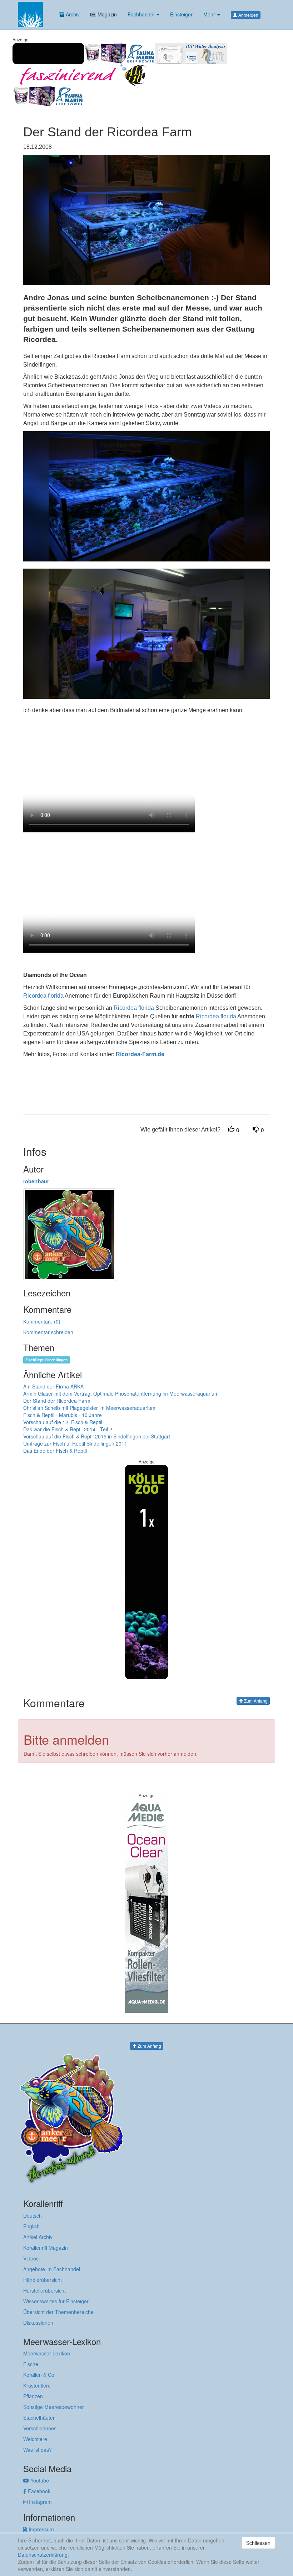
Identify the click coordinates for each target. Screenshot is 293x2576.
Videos (31, 2258)
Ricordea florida (43, 996)
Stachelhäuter (39, 2418)
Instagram (40, 2502)
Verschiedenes (40, 2428)
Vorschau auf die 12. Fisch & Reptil (63, 1422)
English (31, 2226)
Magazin (106, 14)
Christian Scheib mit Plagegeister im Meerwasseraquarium (89, 1408)
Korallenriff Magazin (46, 2248)
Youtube (39, 2480)
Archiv (72, 14)
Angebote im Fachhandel (52, 2269)
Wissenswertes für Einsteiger (56, 2301)
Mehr (210, 14)
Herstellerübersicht (44, 2290)
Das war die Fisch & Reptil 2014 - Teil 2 (68, 1429)
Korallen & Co (39, 2375)
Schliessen (258, 2543)
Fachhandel (142, 14)
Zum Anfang (255, 1701)
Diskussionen (38, 2323)
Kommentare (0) (42, 1321)
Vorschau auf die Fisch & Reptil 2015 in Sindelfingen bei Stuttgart (97, 1436)
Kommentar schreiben (48, 1332)
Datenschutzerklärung (43, 2555)
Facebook (38, 2491)
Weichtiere (35, 2439)
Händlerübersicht (43, 2280)
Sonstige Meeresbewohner (54, 2407)
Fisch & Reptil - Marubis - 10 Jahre (63, 1415)
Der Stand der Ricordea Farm (57, 1401)
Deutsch (33, 2215)
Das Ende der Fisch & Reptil (55, 1451)
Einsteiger (181, 14)
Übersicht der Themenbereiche (58, 2312)
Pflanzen (33, 2396)
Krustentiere (37, 2385)
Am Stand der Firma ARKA (53, 1386)
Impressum (41, 2529)
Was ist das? (38, 2450)
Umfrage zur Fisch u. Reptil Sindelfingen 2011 (75, 1443)
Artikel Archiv (38, 2237)
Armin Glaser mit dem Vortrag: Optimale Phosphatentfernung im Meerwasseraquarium (121, 1393)
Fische (31, 2364)
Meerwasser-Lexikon (47, 2353)
